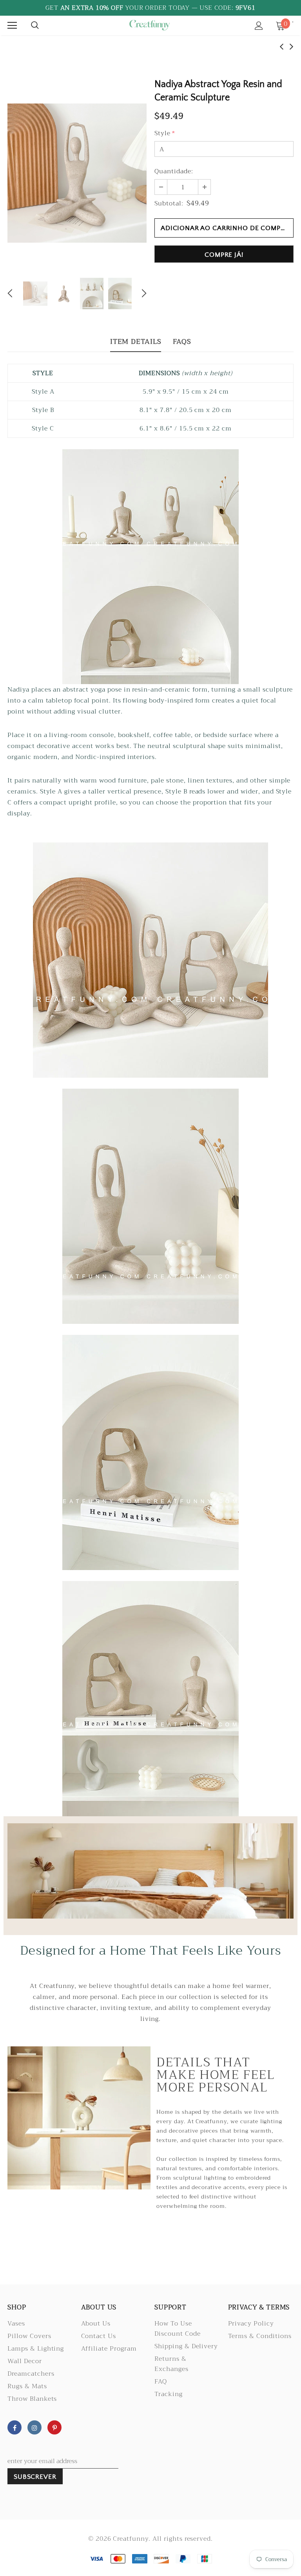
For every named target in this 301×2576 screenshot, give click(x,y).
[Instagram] (34, 2427)
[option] (77, 173)
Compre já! (224, 255)
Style (165, 133)
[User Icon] (259, 26)
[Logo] (149, 25)
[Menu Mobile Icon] (12, 25)
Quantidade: (174, 171)
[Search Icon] (35, 25)
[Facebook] (15, 2427)
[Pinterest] (54, 2427)
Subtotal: (169, 203)
